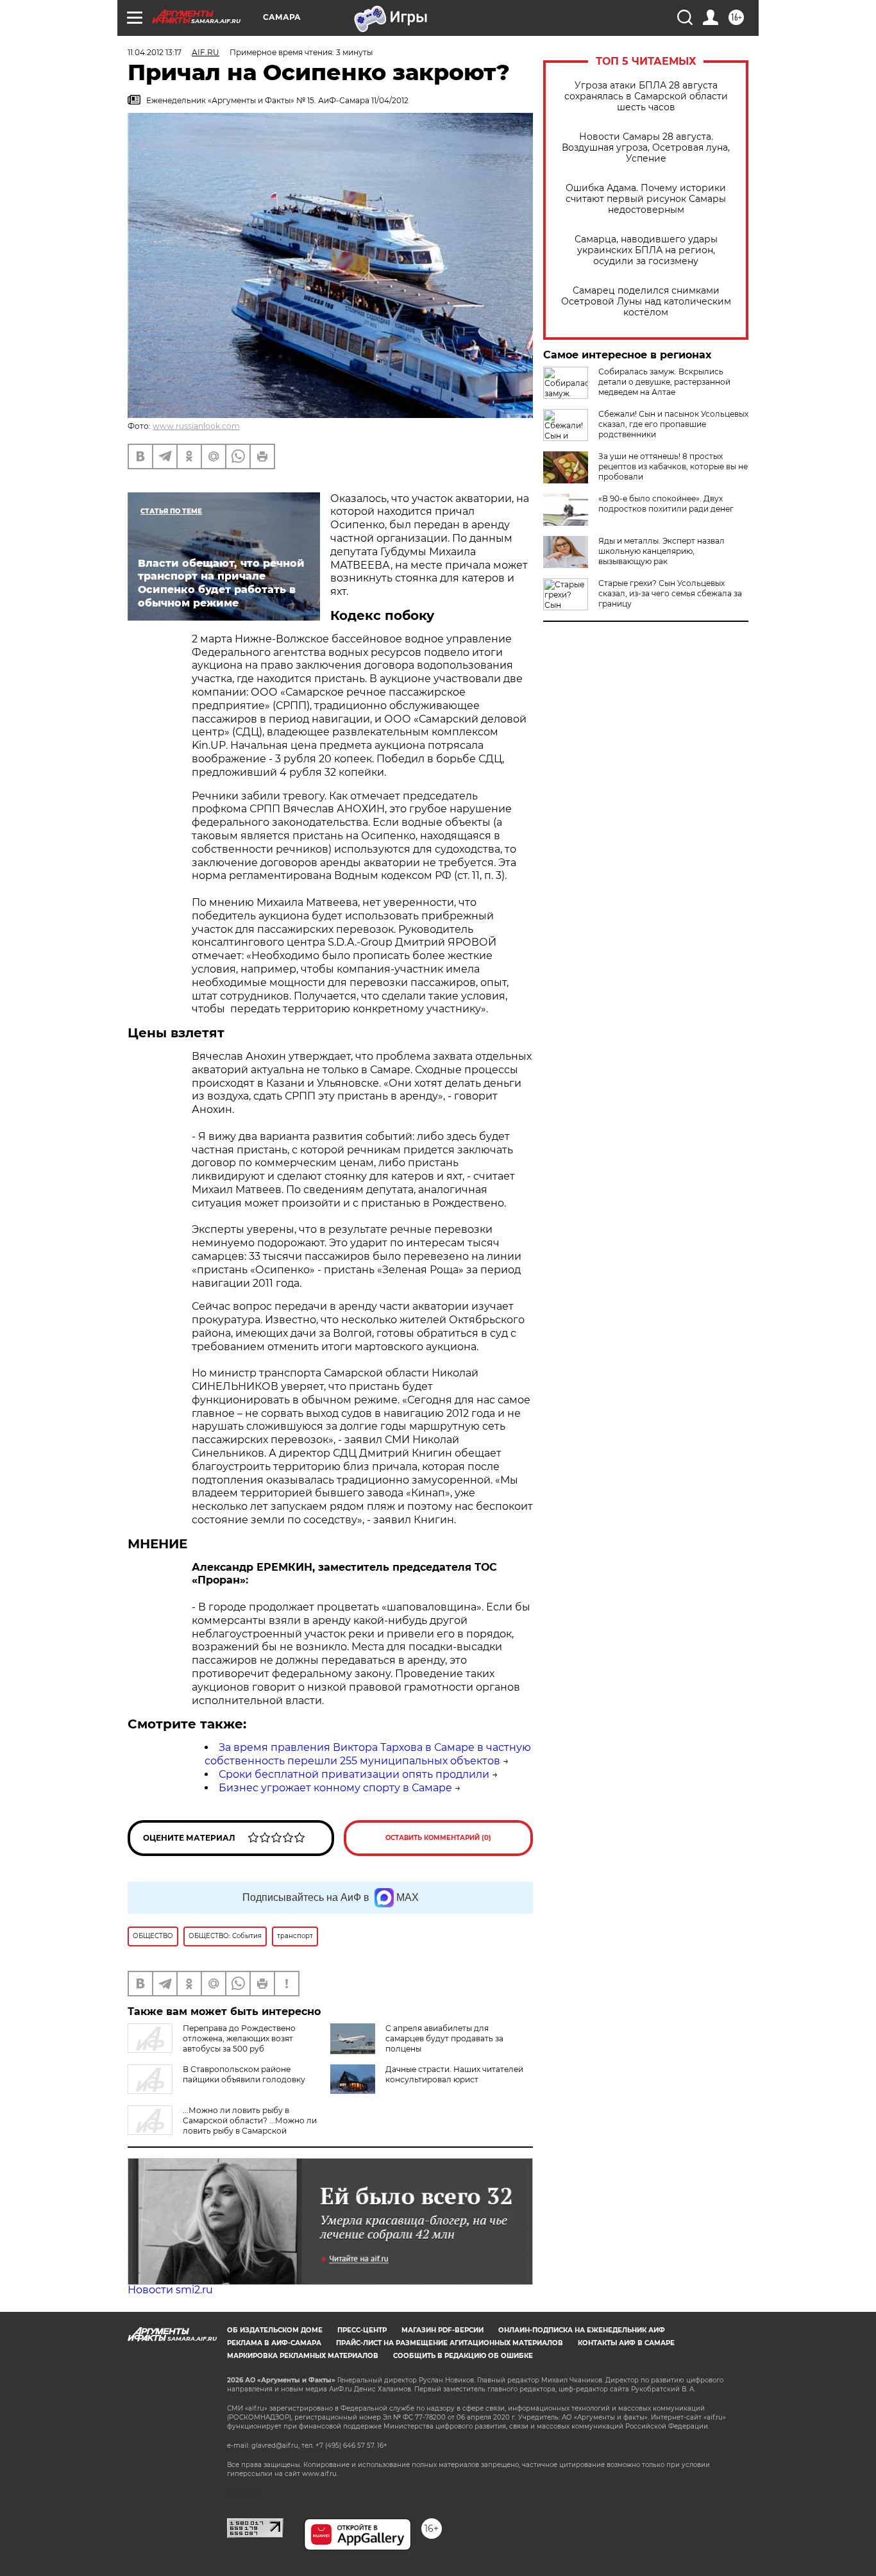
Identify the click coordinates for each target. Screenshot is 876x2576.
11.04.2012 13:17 (155, 52)
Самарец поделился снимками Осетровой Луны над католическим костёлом (646, 302)
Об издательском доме (275, 2330)
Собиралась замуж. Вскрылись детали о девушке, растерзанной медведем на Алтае (664, 382)
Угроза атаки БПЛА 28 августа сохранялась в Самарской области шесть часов (646, 96)
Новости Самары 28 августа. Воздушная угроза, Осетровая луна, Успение (646, 148)
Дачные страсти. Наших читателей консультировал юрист (454, 2074)
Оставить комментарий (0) (438, 1838)
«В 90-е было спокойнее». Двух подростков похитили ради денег (666, 504)
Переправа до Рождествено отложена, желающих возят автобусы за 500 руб (239, 2038)
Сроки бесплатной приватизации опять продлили (354, 1774)
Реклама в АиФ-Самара (274, 2343)
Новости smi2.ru (170, 2290)
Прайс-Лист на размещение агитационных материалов (450, 2343)
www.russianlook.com (196, 426)
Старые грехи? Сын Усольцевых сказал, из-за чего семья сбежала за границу (670, 593)
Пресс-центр (362, 2330)
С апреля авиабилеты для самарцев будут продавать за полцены (444, 2038)
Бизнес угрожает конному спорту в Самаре (335, 1788)
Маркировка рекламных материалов (303, 2356)
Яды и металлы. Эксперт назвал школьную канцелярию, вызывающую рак (661, 551)
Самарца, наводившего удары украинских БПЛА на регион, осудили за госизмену (646, 250)
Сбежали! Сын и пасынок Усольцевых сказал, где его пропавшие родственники (673, 424)
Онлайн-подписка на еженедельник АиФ (582, 2330)
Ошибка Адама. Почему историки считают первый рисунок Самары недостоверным (646, 199)
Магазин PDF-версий (442, 2330)
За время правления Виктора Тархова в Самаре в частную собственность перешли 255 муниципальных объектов (368, 1754)
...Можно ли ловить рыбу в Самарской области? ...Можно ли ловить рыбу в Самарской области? (222, 2126)
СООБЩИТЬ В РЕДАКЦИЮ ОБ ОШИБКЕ (463, 2356)
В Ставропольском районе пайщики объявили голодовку (244, 2074)
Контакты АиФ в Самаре (626, 2343)
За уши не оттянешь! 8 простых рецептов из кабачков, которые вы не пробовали (673, 466)
